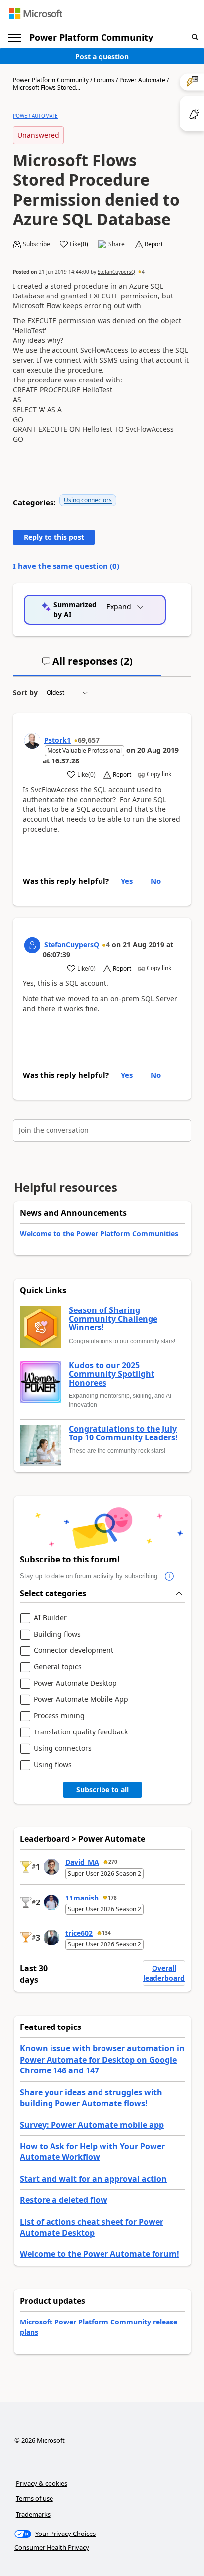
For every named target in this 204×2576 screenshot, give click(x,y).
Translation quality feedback (81, 1732)
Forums (104, 80)
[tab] (87, 665)
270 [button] (113, 1862)
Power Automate (142, 80)
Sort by (25, 693)
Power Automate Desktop (75, 1683)
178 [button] (112, 1898)
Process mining (59, 1716)
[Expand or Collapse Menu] (14, 38)
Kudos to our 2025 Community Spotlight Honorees (112, 1374)
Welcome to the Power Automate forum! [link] (100, 2254)
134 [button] (106, 1933)
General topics (58, 1667)
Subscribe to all (102, 1790)
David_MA (82, 1862)
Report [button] (154, 244)
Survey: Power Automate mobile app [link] (92, 2125)
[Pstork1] (32, 741)
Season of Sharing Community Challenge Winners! (113, 1319)
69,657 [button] (89, 740)
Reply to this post (54, 537)
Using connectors (88, 500)
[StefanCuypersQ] (32, 945)
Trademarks (33, 2514)
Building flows (57, 1634)
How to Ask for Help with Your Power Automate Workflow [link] (92, 2152)
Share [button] (117, 244)
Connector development (74, 1651)
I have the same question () (66, 566)
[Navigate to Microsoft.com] (36, 14)
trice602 (79, 1933)
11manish (82, 1898)
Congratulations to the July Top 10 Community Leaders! (123, 1433)
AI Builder (50, 1618)
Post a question (102, 57)
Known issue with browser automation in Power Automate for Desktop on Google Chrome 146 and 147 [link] (102, 2059)
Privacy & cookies (42, 2483)
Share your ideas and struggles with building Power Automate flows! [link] (91, 2098)
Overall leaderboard (164, 1973)
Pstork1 (57, 740)
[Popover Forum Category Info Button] (169, 1576)
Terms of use (34, 2498)
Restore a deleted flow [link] (64, 2200)
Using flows (53, 1765)
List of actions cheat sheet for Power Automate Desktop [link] (92, 2227)
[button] (195, 37)
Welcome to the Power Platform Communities (99, 1234)
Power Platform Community (91, 37)
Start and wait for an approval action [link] (93, 2179)
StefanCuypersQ (116, 272)
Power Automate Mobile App (81, 1700)
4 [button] (143, 272)
